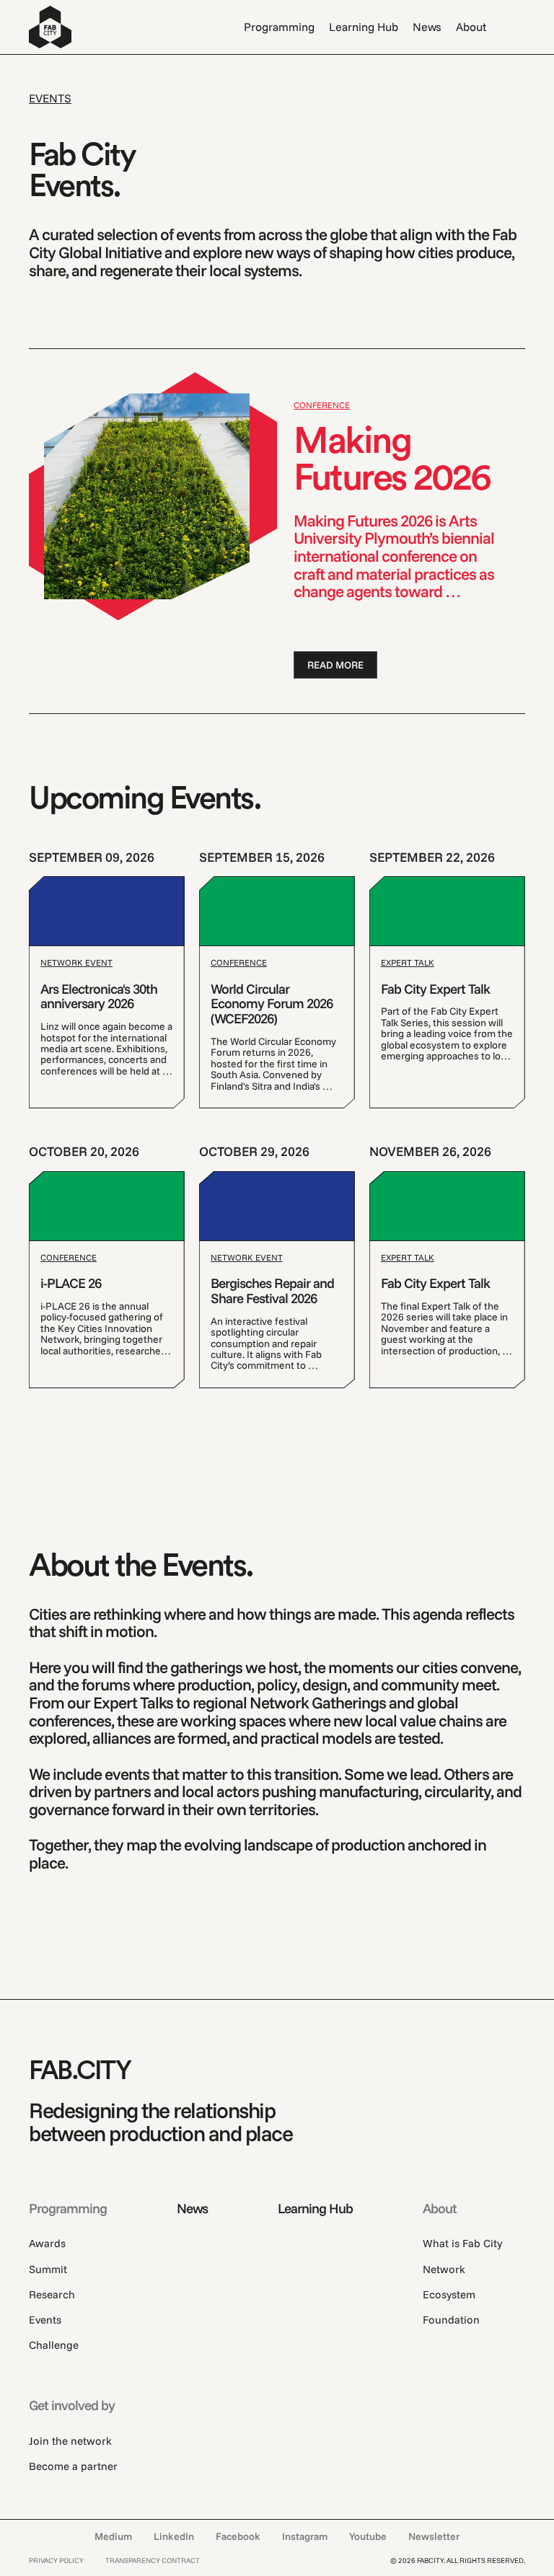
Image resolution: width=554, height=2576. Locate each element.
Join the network (70, 2441)
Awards (47, 2244)
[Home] (50, 27)
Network (444, 2270)
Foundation (451, 2320)
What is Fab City (462, 2244)
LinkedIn (174, 2537)
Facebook (238, 2537)
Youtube (368, 2537)
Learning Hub (364, 27)
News (427, 27)
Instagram (305, 2537)
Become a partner (73, 2466)
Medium (113, 2537)
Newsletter (434, 2537)
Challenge (54, 2345)
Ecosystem (449, 2295)
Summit (48, 2270)
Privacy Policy (56, 2560)
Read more (335, 665)
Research (52, 2295)
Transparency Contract (153, 2560)
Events (45, 2320)
